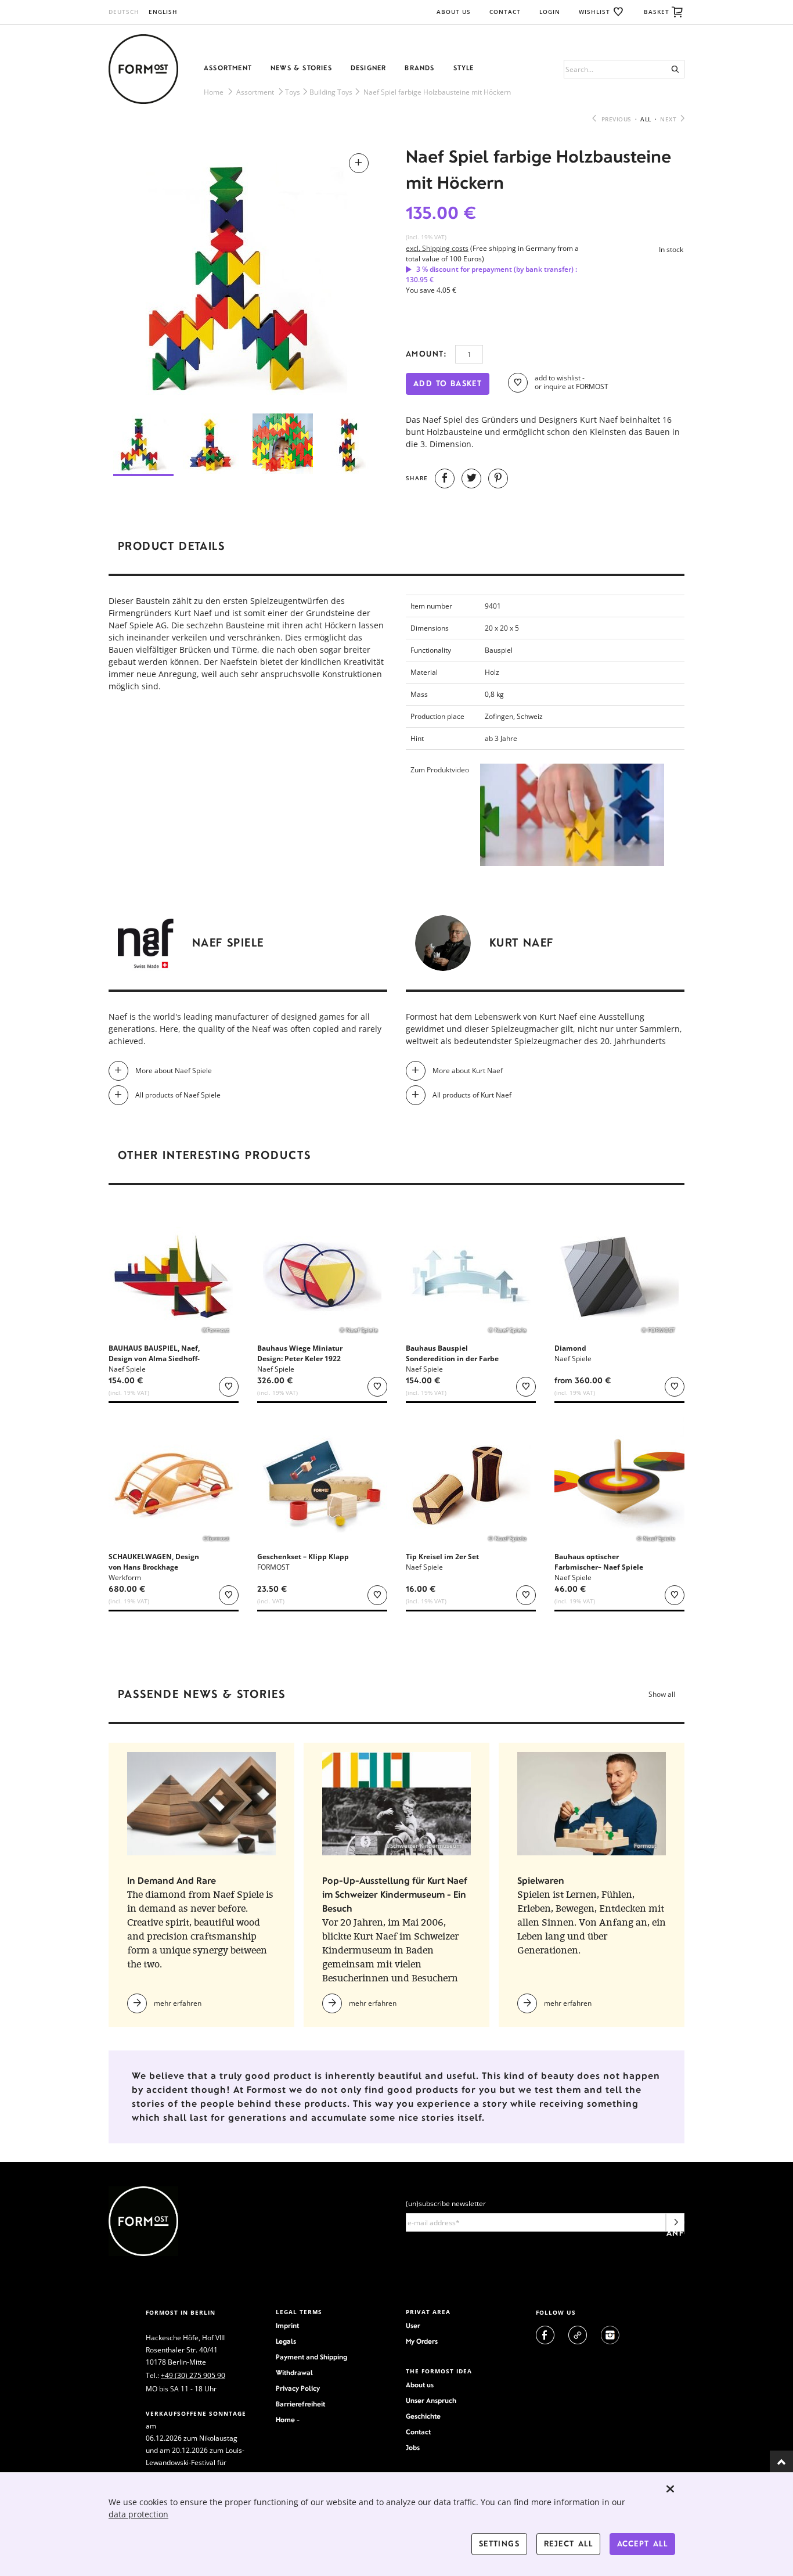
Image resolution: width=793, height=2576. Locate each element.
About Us (454, 12)
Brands (419, 68)
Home (214, 92)
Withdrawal (294, 2373)
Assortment (228, 68)
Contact (505, 12)
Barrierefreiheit (300, 2404)
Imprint (287, 2326)
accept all (642, 2544)
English (163, 12)
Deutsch (124, 12)
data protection (138, 2514)
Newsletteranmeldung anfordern (675, 2225)
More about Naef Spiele (174, 1071)
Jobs (413, 2448)
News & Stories (301, 68)
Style (464, 68)
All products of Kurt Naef (472, 1095)
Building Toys (331, 92)
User (413, 2326)
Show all (662, 1694)
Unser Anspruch (431, 2401)
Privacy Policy (298, 2388)
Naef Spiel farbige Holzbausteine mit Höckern (437, 92)
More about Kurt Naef (468, 1071)
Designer (369, 68)
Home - (288, 2420)
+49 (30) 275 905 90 (193, 2375)
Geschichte (423, 2416)
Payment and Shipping (311, 2357)
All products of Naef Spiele (178, 1095)
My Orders (422, 2341)
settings (499, 2544)
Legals (286, 2341)
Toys (293, 92)
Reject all (568, 2544)
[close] (671, 2489)
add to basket (448, 384)
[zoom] (248, 274)
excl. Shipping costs (437, 248)
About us (420, 2385)
